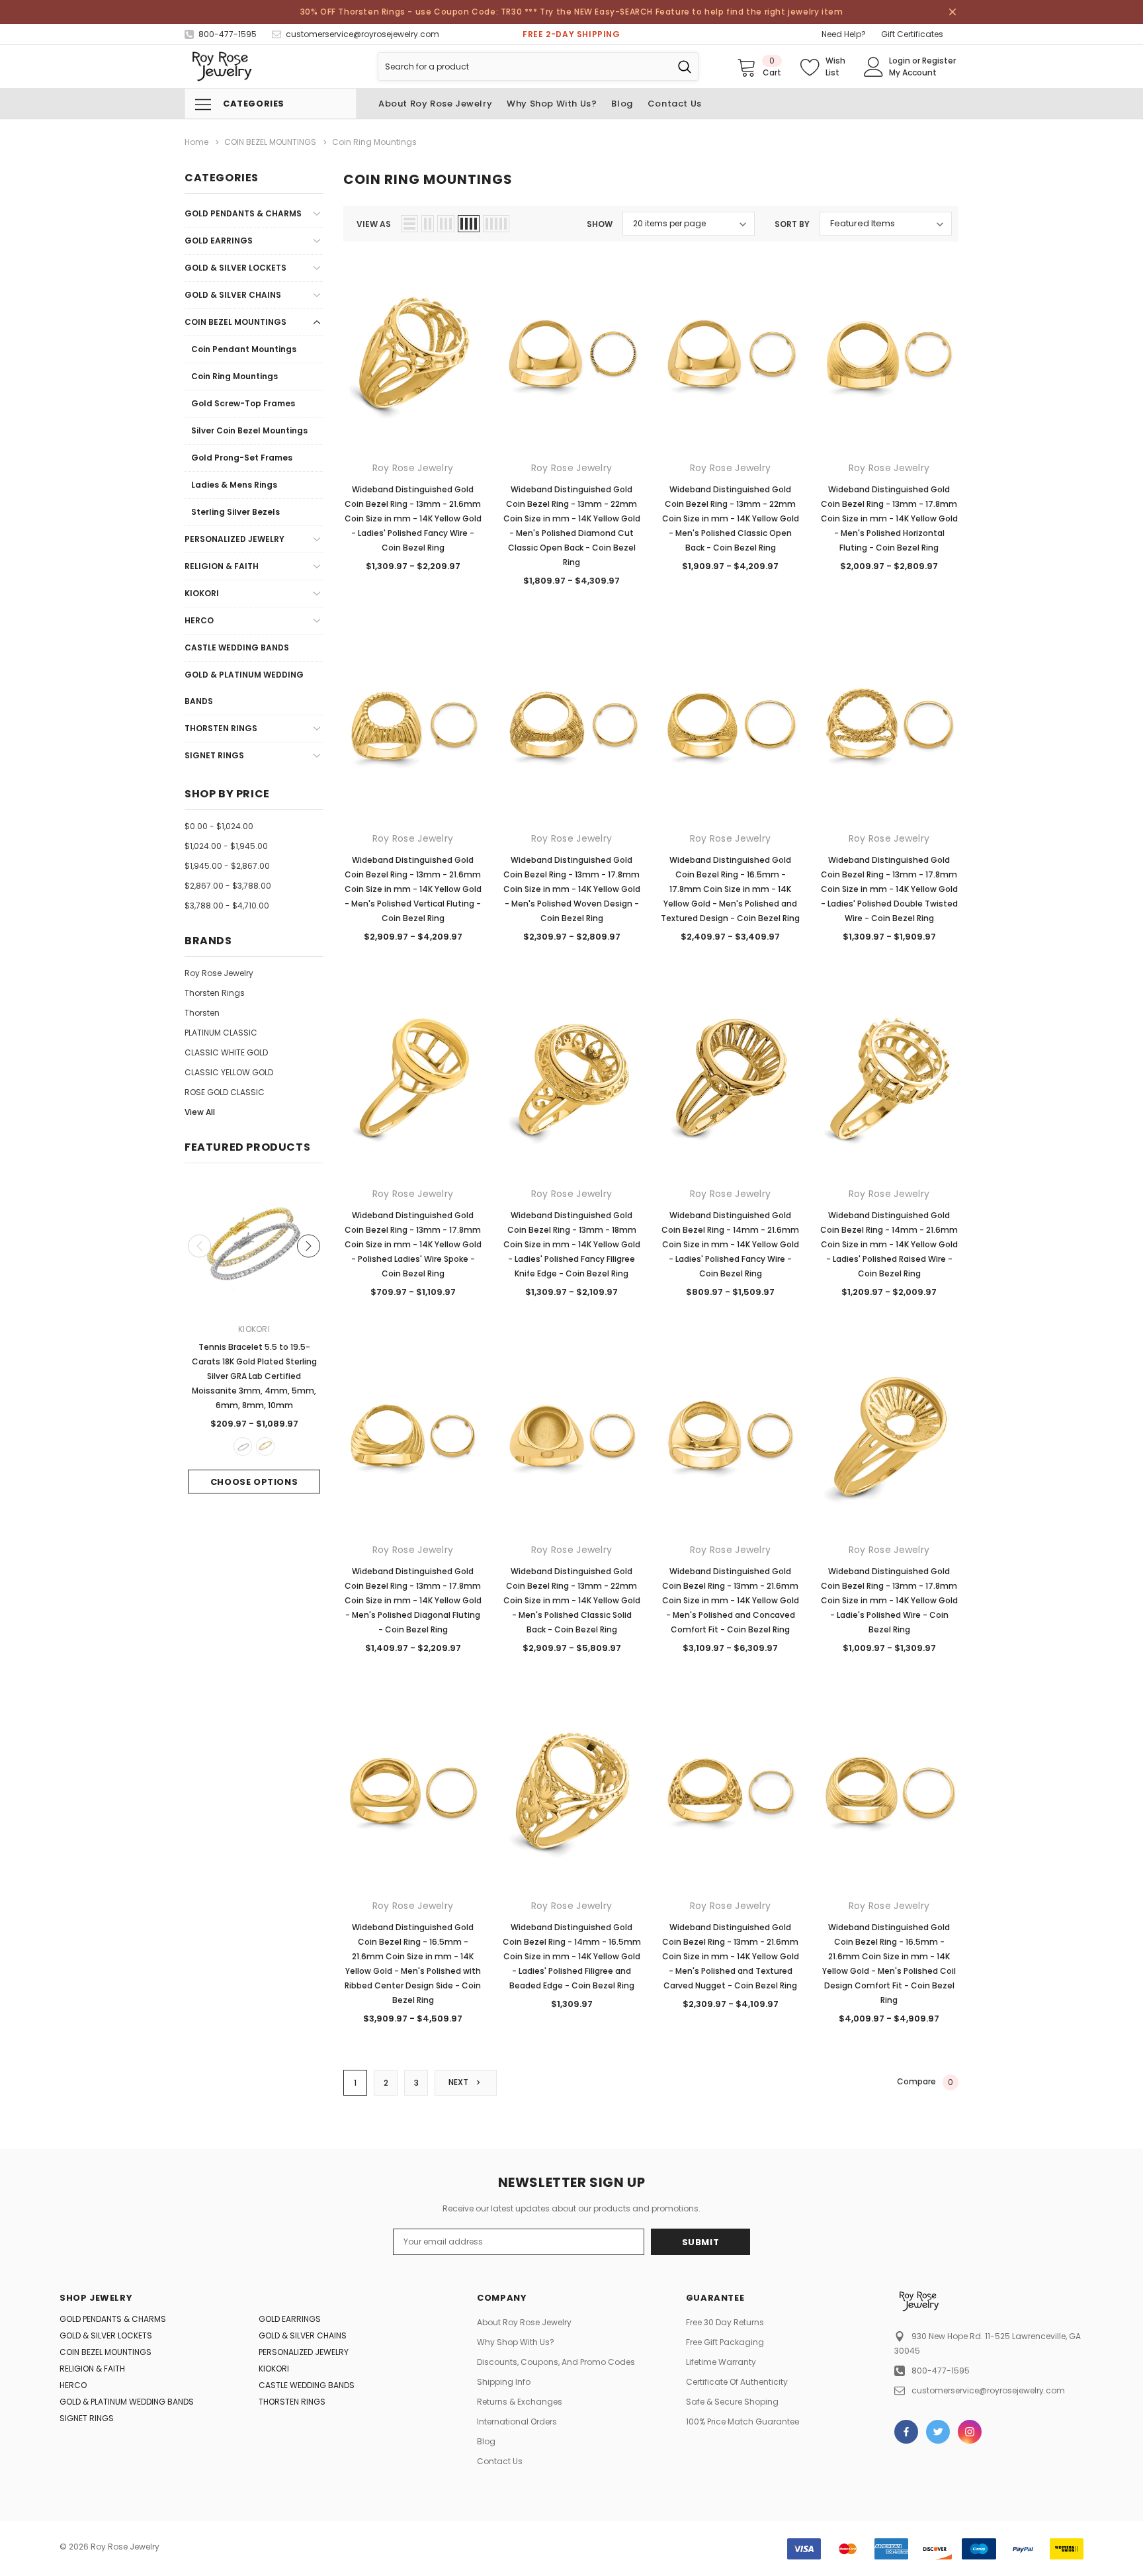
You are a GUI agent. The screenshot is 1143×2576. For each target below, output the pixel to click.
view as (374, 224)
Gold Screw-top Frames (243, 403)
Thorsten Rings (215, 993)
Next (459, 2082)
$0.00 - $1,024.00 (219, 826)
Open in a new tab (906, 2432)
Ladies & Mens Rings (234, 485)
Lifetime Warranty (721, 2362)
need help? (844, 34)
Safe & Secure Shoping (732, 2402)
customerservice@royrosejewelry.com (988, 2390)
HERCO (199, 620)
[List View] (409, 224)
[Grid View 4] (469, 224)
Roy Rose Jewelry (219, 973)
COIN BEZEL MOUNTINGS (235, 322)
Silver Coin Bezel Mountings (249, 430)
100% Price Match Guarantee (742, 2421)
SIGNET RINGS (214, 755)
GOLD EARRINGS (219, 241)
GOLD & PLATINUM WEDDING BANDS (244, 688)
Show (600, 224)
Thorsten (202, 1013)
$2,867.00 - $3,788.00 (228, 886)
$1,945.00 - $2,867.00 (227, 866)
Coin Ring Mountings (234, 376)
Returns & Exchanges (520, 2402)
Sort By (792, 224)
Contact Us (500, 2461)
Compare (925, 2082)
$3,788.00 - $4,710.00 (227, 906)
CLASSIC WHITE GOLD (226, 1052)
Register (939, 61)
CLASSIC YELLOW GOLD (229, 1072)
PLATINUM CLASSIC (221, 1033)
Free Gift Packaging (725, 2342)
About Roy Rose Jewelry (524, 2322)
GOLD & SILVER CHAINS (233, 295)
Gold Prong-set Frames (242, 458)
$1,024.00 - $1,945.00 (226, 846)
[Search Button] (685, 67)
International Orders (517, 2421)
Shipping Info (504, 2382)
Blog (486, 2441)
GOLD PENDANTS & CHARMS (243, 213)
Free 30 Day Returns (725, 2322)
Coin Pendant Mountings (244, 349)
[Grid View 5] (496, 224)
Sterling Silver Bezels (235, 512)
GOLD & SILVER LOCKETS (235, 268)
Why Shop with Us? (516, 2342)
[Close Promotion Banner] (952, 12)
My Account (913, 72)
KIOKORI (202, 593)
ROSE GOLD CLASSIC (225, 1092)
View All (200, 1112)
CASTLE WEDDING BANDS (237, 647)
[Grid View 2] (428, 224)
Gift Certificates (912, 34)
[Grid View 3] (446, 224)
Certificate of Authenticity (737, 2382)
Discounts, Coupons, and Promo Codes (556, 2362)
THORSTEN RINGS (221, 728)
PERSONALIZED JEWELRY (234, 539)
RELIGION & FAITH (222, 566)
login (900, 61)
